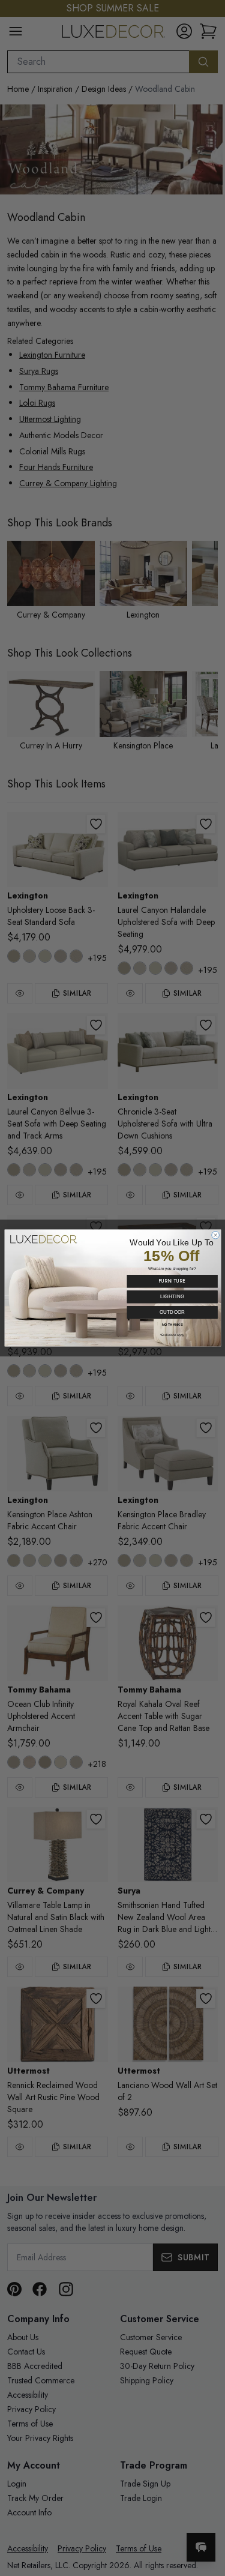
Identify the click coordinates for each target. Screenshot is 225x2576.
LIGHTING (172, 1297)
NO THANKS (172, 1325)
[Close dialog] (215, 1235)
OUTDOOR (172, 1312)
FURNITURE (172, 1281)
